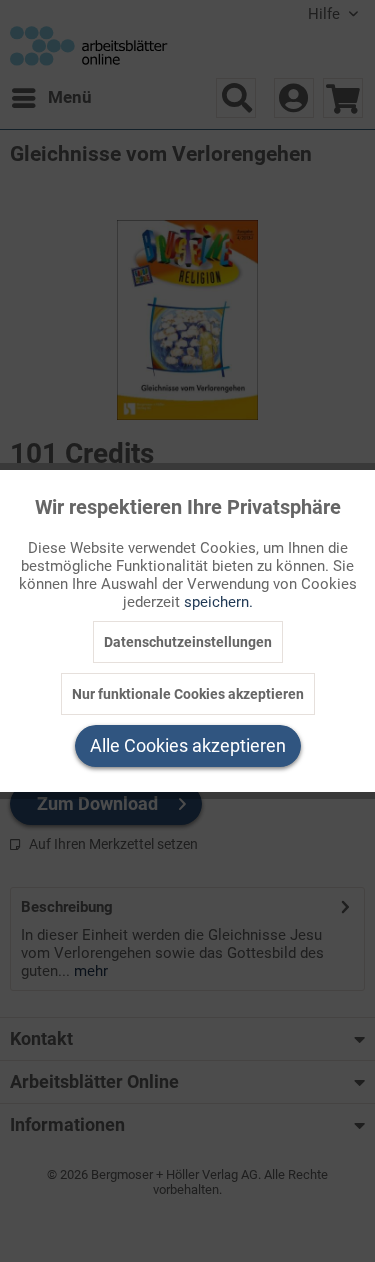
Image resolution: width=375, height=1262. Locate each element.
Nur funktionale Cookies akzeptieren (188, 694)
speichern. (218, 602)
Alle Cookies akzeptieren (188, 745)
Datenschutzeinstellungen (188, 642)
